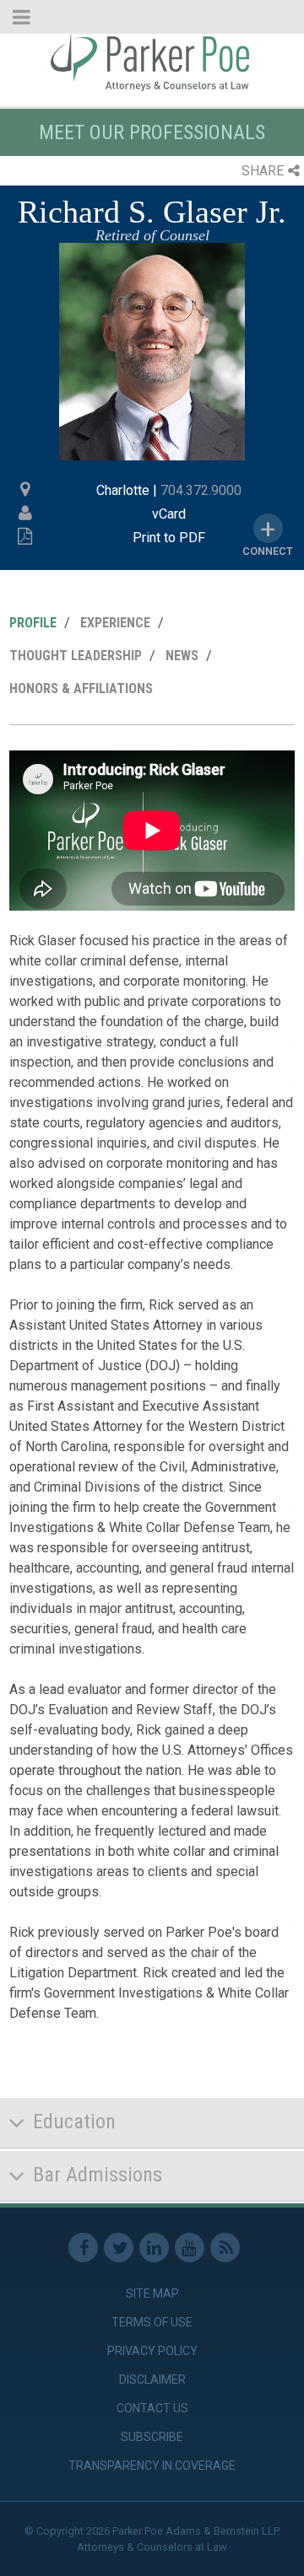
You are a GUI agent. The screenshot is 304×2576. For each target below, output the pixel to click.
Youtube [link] (190, 2248)
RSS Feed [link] (225, 2248)
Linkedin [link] (154, 2248)
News (182, 656)
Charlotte (123, 490)
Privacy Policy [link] (152, 2351)
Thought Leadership (76, 656)
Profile (33, 623)
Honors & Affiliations (81, 688)
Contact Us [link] (152, 2408)
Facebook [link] (83, 2248)
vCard (169, 514)
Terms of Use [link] (152, 2322)
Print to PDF (169, 538)
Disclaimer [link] (152, 2380)
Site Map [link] (152, 2294)
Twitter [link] (119, 2248)
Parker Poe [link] (152, 62)
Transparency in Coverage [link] (152, 2466)
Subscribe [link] (152, 2437)
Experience (115, 623)
